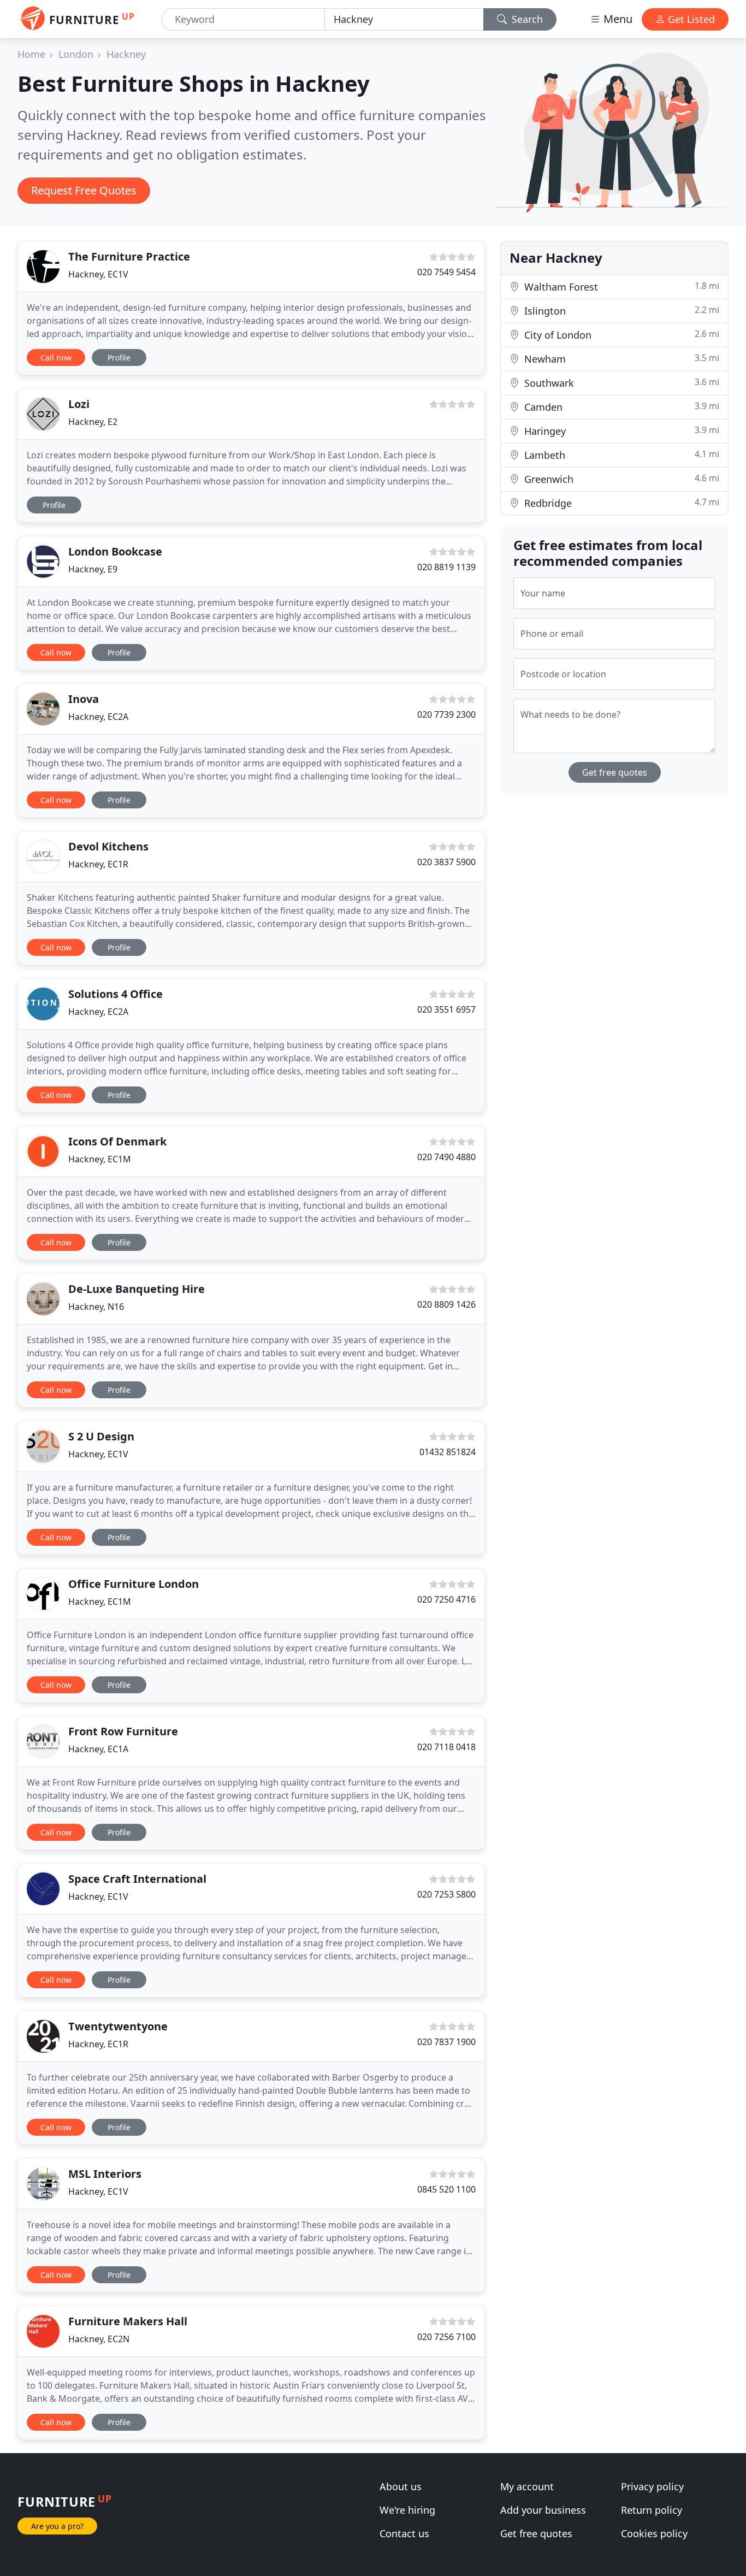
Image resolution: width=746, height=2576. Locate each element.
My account (527, 2486)
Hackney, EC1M (100, 1159)
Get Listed (690, 19)
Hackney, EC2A (98, 717)
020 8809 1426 (446, 1304)
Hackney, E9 (93, 569)
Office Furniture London (134, 1584)
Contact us (404, 2533)
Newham (620, 359)
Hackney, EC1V (98, 274)
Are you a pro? (57, 2526)
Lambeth (620, 455)
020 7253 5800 (446, 1894)
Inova (84, 699)
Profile (119, 358)
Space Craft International (137, 1879)
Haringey (620, 431)
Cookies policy (654, 2533)
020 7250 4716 (446, 1599)
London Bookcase (115, 551)
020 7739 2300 (446, 714)
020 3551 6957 (446, 1009)
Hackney (126, 54)
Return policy (652, 2510)
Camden (620, 407)
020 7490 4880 (446, 1157)
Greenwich (620, 479)
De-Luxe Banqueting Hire (137, 1289)
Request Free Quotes (84, 190)
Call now (56, 358)
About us (401, 2486)
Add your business (543, 2510)
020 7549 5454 (446, 272)
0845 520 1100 (446, 2189)
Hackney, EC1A (98, 1749)
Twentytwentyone (118, 2026)
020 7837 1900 (446, 2042)
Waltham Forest (620, 286)
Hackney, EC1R (98, 864)
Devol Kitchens (108, 846)
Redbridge (620, 503)
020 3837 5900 (446, 862)
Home (31, 54)
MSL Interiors (105, 2174)
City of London (620, 335)
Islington (620, 311)
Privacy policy (652, 2486)
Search (526, 19)
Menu (617, 19)
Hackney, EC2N (99, 2339)
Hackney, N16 (96, 1307)
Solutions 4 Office (116, 994)
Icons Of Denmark (117, 1141)
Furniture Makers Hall (128, 2321)
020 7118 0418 (446, 1747)
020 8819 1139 (446, 567)
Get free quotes (615, 772)
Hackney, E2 (93, 422)
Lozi (79, 404)
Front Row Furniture (123, 1731)
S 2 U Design (101, 1436)
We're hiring (407, 2510)
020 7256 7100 (446, 2337)
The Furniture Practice (129, 256)
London (76, 54)
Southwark (620, 383)
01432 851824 (448, 1452)
